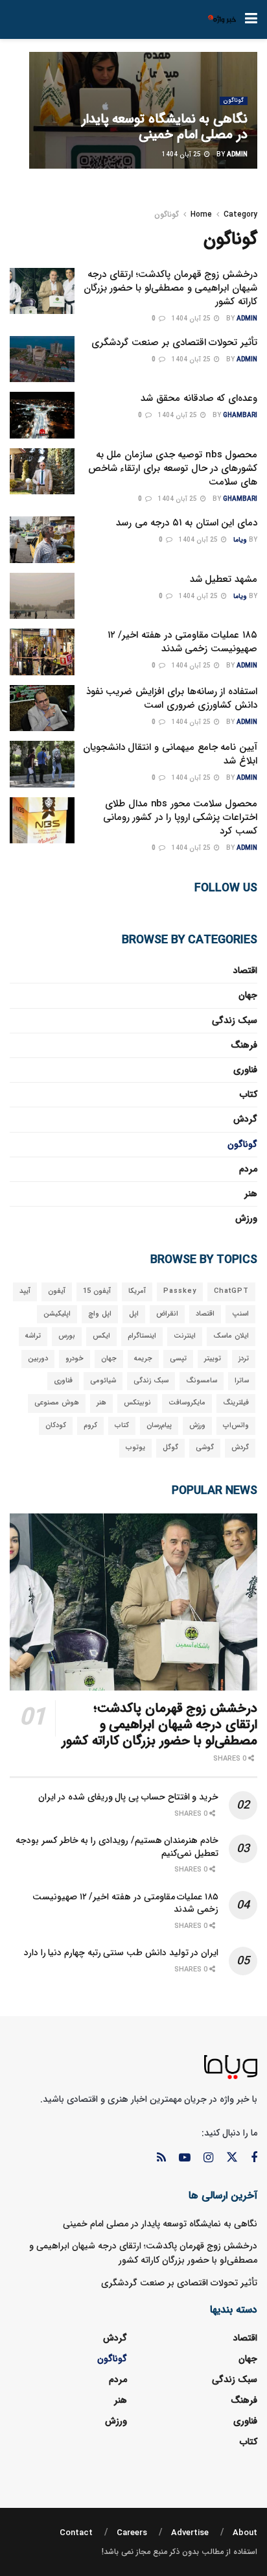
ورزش (246, 1218)
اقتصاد (245, 970)
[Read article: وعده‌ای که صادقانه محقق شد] (42, 415)
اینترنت (185, 1336)
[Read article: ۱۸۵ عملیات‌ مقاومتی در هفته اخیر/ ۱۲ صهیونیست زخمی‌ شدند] (42, 652)
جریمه (143, 1359)
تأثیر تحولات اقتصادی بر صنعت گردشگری (174, 343)
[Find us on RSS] (161, 2158)
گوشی (205, 1448)
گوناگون (234, 101)
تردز (244, 1359)
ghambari (240, 415)
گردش (245, 1119)
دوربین (38, 1359)
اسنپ (240, 1314)
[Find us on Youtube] (185, 2158)
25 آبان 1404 (182, 155)
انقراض (167, 1314)
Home (201, 214)
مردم (248, 1169)
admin (237, 155)
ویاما (240, 540)
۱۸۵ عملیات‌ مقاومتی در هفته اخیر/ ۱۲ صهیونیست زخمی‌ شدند (182, 642)
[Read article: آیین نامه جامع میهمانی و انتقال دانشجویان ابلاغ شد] (42, 764)
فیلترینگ (236, 1403)
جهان (248, 995)
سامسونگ (202, 1381)
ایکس (101, 1336)
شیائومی (103, 1381)
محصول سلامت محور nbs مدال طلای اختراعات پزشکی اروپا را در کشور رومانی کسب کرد (180, 817)
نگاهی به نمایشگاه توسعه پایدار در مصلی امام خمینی (165, 127)
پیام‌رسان (159, 1426)
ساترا (242, 1381)
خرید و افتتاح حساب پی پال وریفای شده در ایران (128, 1797)
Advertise (190, 2533)
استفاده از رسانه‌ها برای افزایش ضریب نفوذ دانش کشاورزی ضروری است (172, 698)
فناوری (245, 1070)
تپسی (178, 1359)
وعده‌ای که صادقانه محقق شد (199, 398)
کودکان (56, 1426)
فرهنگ (244, 1045)
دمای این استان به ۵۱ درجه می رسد (187, 523)
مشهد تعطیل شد (224, 579)
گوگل (170, 1448)
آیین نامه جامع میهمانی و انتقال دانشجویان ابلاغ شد (170, 754)
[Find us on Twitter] (232, 2158)
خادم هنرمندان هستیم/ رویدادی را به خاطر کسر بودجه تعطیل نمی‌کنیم (117, 1847)
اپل (134, 1314)
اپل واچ (100, 1314)
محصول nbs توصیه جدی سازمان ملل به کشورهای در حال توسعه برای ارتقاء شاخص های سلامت (173, 468)
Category (240, 214)
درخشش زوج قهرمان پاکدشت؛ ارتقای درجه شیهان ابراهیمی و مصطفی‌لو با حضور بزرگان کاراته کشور (170, 288)
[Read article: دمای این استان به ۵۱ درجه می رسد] (42, 540)
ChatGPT (231, 1291)
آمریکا (137, 1291)
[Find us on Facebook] (254, 2158)
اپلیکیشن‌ (57, 1314)
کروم (90, 1426)
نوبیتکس (137, 1403)
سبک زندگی (235, 1020)
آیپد (25, 1291)
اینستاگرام (142, 1336)
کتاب (249, 1094)
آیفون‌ (57, 1291)
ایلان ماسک (231, 1336)
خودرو (75, 1359)
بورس (67, 1336)
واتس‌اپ (236, 1426)
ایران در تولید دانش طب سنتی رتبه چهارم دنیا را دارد (121, 1953)
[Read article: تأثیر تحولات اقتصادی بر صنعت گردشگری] (42, 359)
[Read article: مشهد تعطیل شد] (42, 596)
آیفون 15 (97, 1291)
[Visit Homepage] (222, 19)
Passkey (180, 1291)
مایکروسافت (187, 1403)
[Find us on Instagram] (208, 2158)
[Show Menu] (251, 19)
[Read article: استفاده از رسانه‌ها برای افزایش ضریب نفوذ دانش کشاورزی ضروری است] (42, 708)
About (245, 2533)
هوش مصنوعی (57, 1403)
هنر (251, 1194)
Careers (132, 2533)
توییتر (213, 1359)
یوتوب (135, 1448)
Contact (76, 2533)
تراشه (33, 1336)
